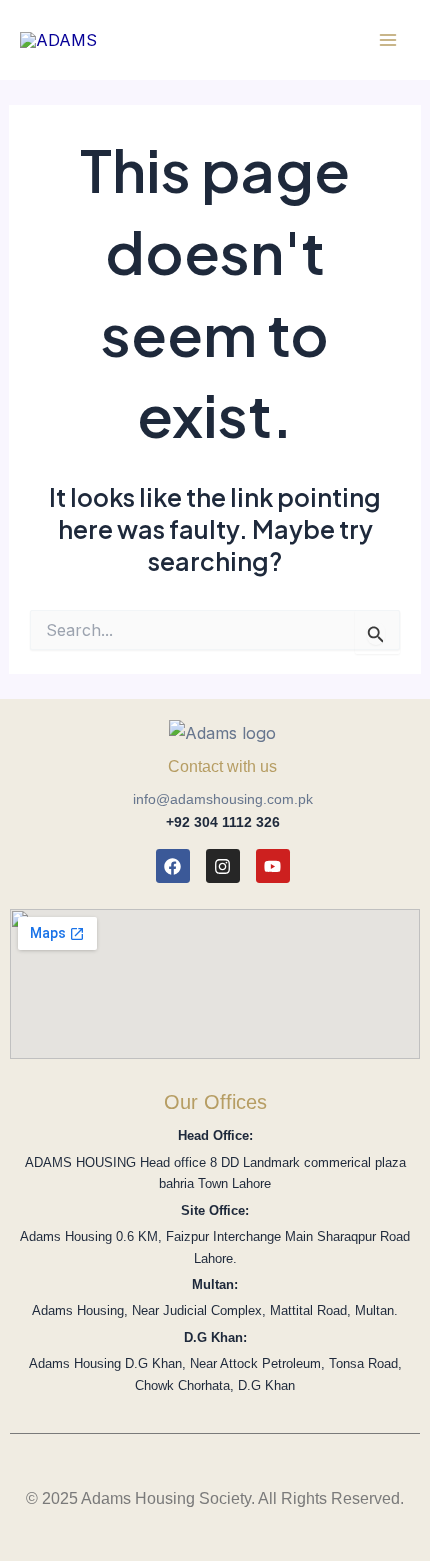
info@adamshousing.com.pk (223, 799)
